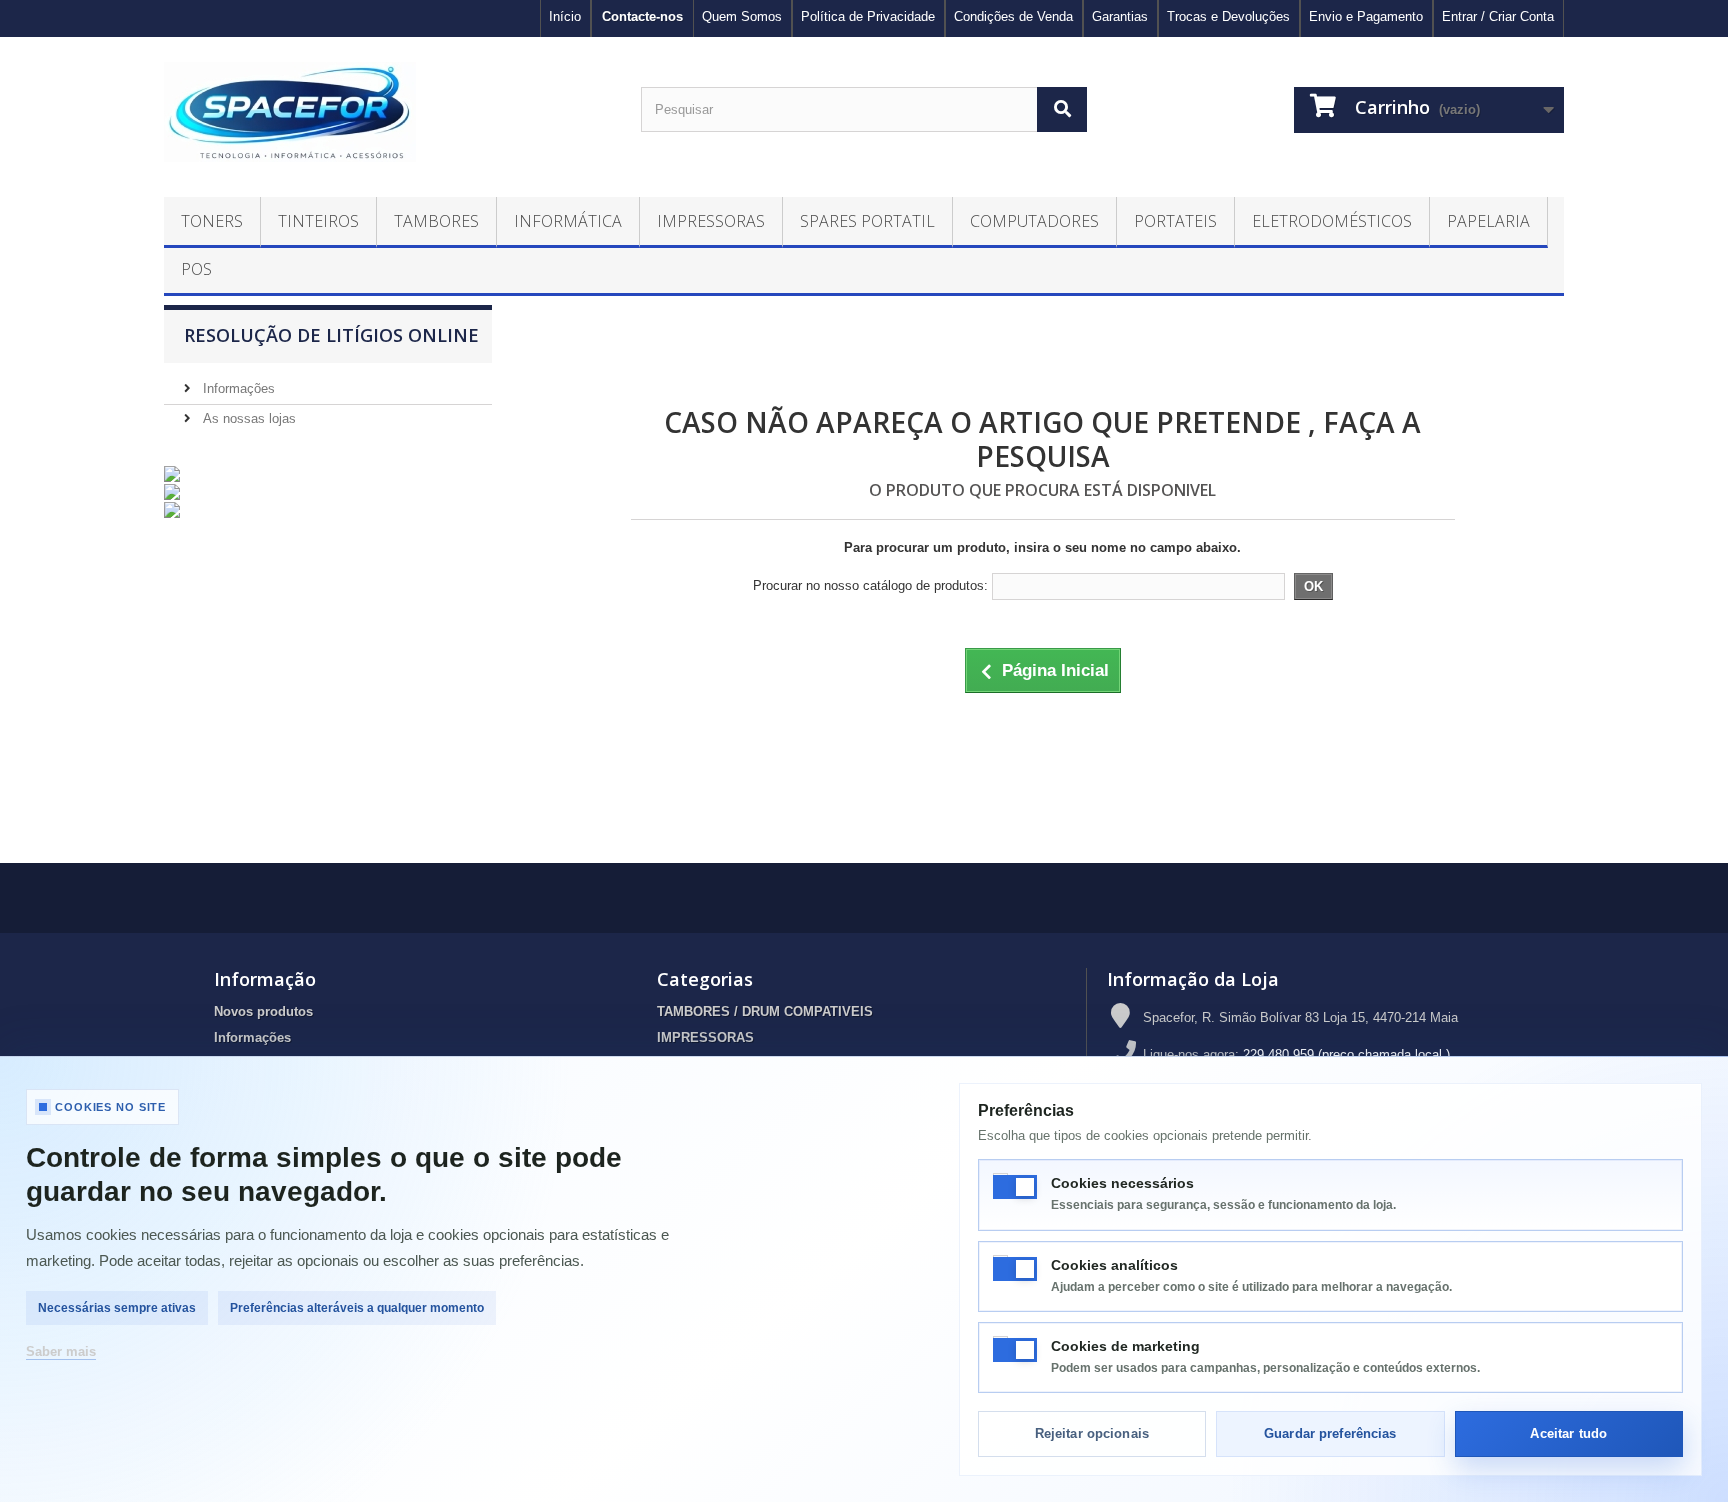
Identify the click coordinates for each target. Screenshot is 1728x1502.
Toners (212, 221)
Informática (568, 221)
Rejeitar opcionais (1092, 1433)
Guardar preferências (1330, 1433)
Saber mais (61, 1351)
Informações (237, 388)
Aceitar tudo (1568, 1433)
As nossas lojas (247, 418)
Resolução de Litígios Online (331, 335)
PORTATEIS (1175, 221)
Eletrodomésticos (1332, 221)
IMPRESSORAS (705, 1037)
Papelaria (1488, 221)
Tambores (436, 221)
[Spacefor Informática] (387, 112)
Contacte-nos (642, 16)
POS (196, 269)
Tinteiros (318, 221)
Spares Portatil (867, 221)
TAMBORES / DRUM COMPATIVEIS (765, 1011)
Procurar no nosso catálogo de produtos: (870, 585)
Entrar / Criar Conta (1498, 17)
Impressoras (711, 221)
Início (565, 17)
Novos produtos (263, 1011)
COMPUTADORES (1034, 221)
